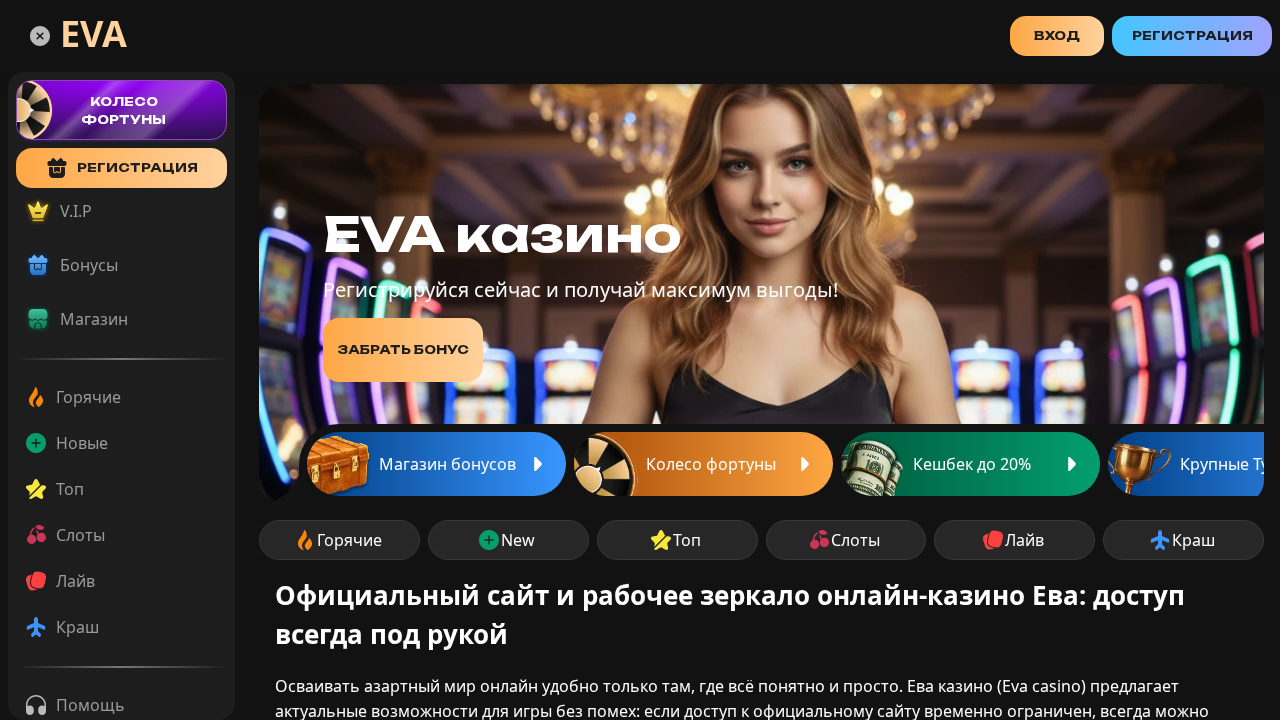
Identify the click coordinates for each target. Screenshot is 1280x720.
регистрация (137, 167)
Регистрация (1192, 35)
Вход (1057, 35)
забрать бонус (403, 349)
